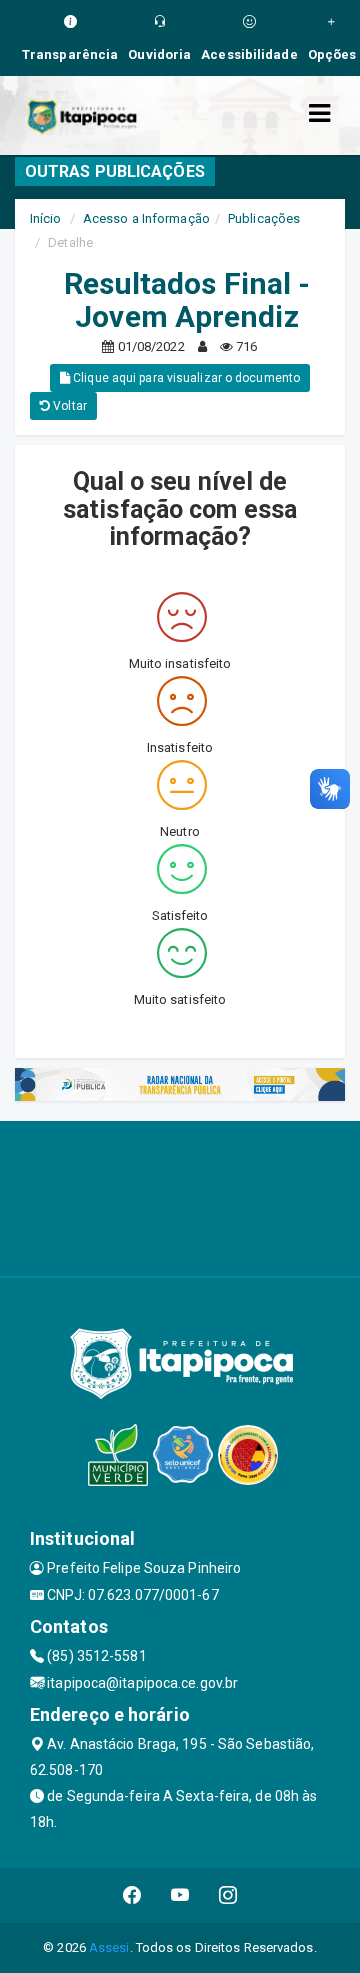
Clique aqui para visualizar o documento (185, 378)
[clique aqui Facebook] (132, 1895)
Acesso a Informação (146, 218)
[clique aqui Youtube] (180, 1895)
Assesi (109, 1947)
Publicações (264, 218)
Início (46, 218)
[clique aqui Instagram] (228, 1895)
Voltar (68, 406)
